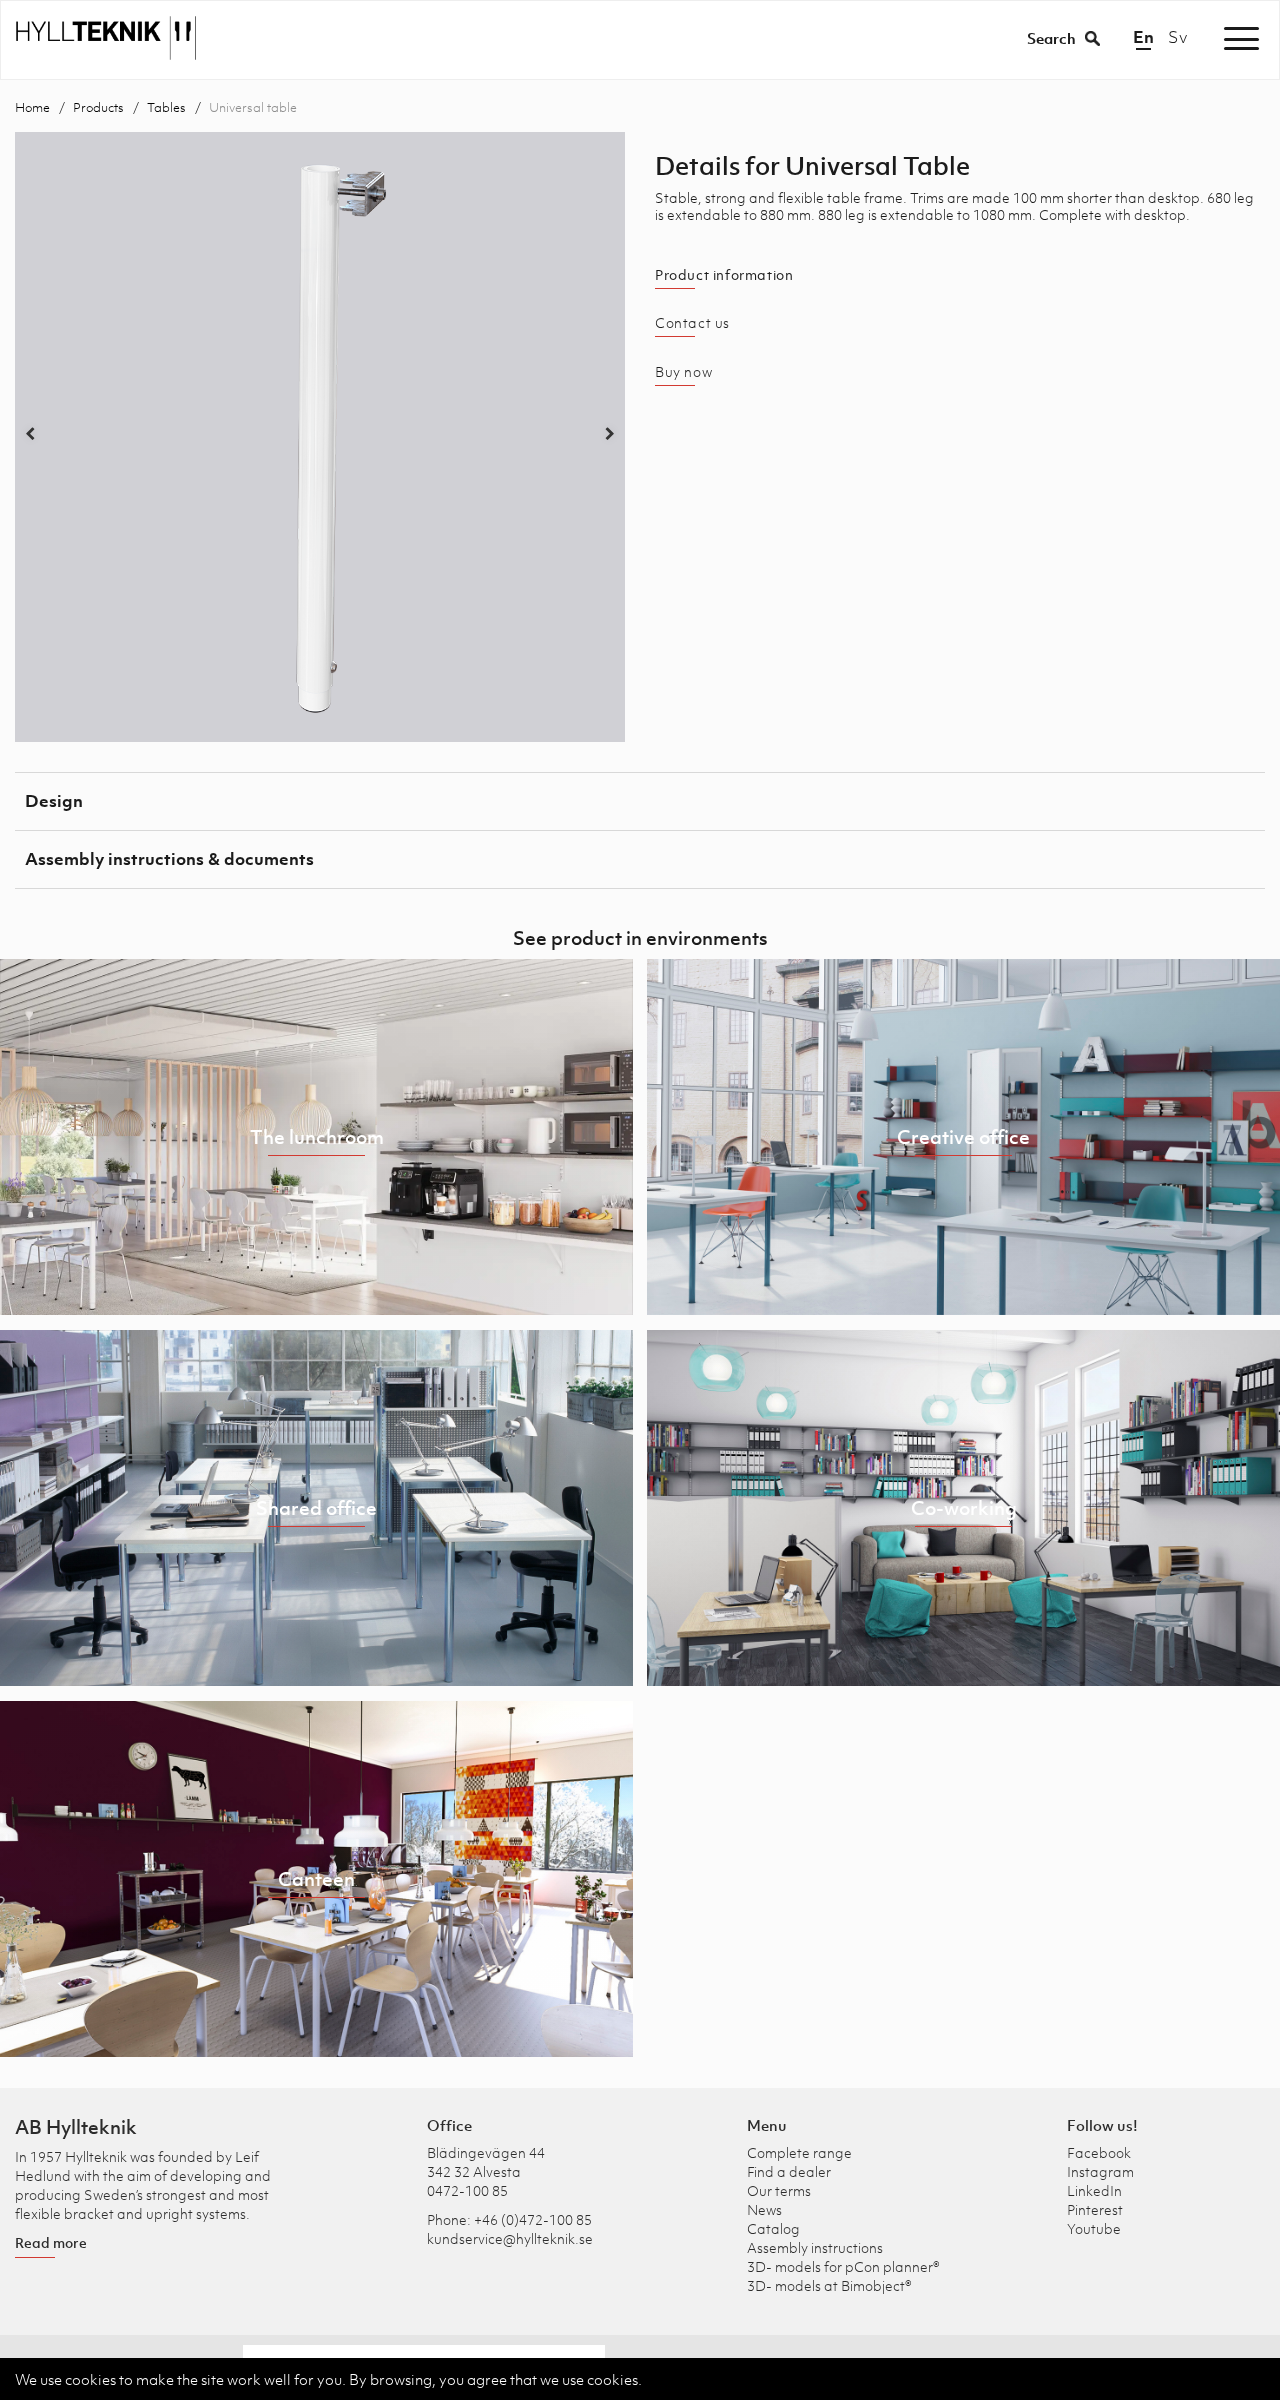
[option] (320, 437)
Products (98, 107)
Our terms (779, 2190)
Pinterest (1095, 2209)
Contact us (692, 323)
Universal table (253, 107)
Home (32, 107)
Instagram (1100, 2171)
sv (1177, 37)
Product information (724, 275)
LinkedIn (1094, 2190)
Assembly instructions (815, 2247)
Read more (51, 2242)
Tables (166, 107)
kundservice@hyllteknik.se (510, 2238)
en (1143, 37)
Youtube (1094, 2228)
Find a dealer (789, 2171)
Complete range (799, 2152)
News (764, 2209)
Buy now (683, 372)
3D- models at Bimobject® (829, 2285)
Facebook (1099, 2152)
